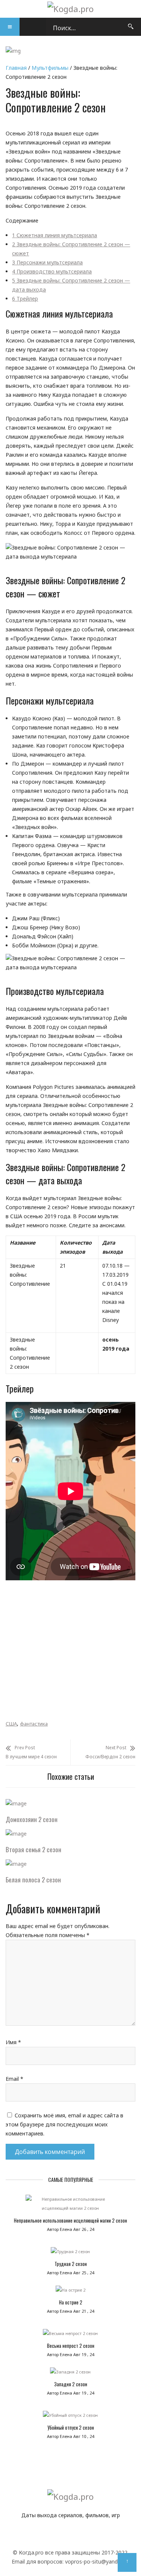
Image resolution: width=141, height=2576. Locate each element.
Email (14, 2079)
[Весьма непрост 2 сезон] (70, 2335)
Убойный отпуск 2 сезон (71, 2427)
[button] (10, 27)
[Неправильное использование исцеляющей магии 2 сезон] (70, 2206)
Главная (16, 68)
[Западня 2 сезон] (70, 2374)
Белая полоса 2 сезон (33, 1880)
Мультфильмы (50, 68)
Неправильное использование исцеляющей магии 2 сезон (70, 2220)
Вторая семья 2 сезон (33, 1849)
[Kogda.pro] (70, 9)
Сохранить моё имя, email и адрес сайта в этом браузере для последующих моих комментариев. (64, 2124)
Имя (13, 2042)
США (11, 1724)
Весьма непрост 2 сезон (71, 2346)
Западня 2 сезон (71, 2384)
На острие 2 (71, 2302)
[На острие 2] (70, 2292)
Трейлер (25, 299)
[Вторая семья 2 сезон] (16, 1834)
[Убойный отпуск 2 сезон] (70, 2417)
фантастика (34, 1724)
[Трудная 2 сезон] (70, 2254)
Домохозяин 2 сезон (32, 1819)
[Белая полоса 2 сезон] (16, 1864)
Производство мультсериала (52, 271)
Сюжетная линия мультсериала (55, 235)
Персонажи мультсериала (47, 262)
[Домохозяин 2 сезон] (16, 1803)
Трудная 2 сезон (71, 2264)
